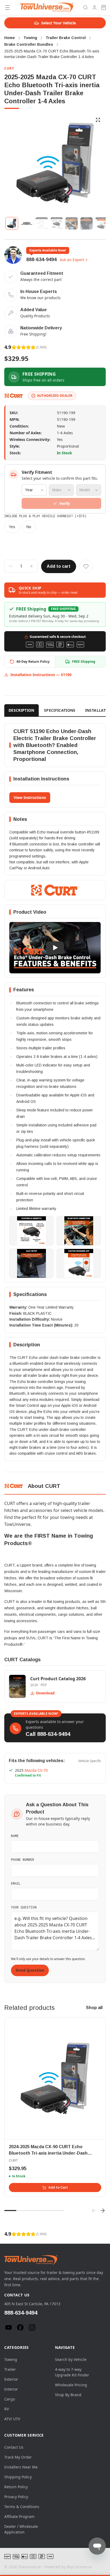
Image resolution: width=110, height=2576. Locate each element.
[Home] (47, 7)
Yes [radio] (12, 527)
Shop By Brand (68, 2395)
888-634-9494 (41, 260)
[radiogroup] (55, 527)
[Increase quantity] (32, 566)
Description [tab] (21, 710)
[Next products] (103, 2211)
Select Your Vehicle (58, 23)
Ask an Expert (72, 260)
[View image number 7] (101, 223)
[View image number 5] (72, 223)
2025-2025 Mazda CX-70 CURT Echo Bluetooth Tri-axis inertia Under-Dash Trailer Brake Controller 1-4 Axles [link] (52, 54)
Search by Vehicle (71, 2359)
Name (15, 1836)
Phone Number (23, 1859)
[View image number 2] (27, 223)
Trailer (10, 2369)
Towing (11, 2359)
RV (7, 2409)
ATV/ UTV (12, 2419)
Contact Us (14, 2447)
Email (16, 1883)
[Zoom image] (98, 120)
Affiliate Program (19, 2516)
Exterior (11, 2379)
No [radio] (29, 527)
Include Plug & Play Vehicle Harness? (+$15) (45, 516)
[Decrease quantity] (11, 566)
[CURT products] (14, 396)
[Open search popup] (85, 7)
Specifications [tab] (60, 710)
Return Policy (16, 2487)
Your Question (24, 1907)
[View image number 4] (57, 223)
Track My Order (18, 2457)
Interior (11, 2389)
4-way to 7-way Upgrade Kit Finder (72, 2372)
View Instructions (30, 797)
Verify (65, 503)
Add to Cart (58, 2188)
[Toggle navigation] (7, 7)
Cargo (10, 2399)
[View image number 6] (87, 223)
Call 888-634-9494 (48, 1734)
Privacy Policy (16, 2497)
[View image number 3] (42, 223)
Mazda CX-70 (36, 1770)
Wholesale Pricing (71, 2385)
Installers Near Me (21, 2467)
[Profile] (95, 7)
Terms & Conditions (22, 2507)
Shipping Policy (18, 2477)
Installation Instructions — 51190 (41, 675)
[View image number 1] (12, 223)
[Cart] (104, 7)
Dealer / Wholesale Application (21, 2529)
